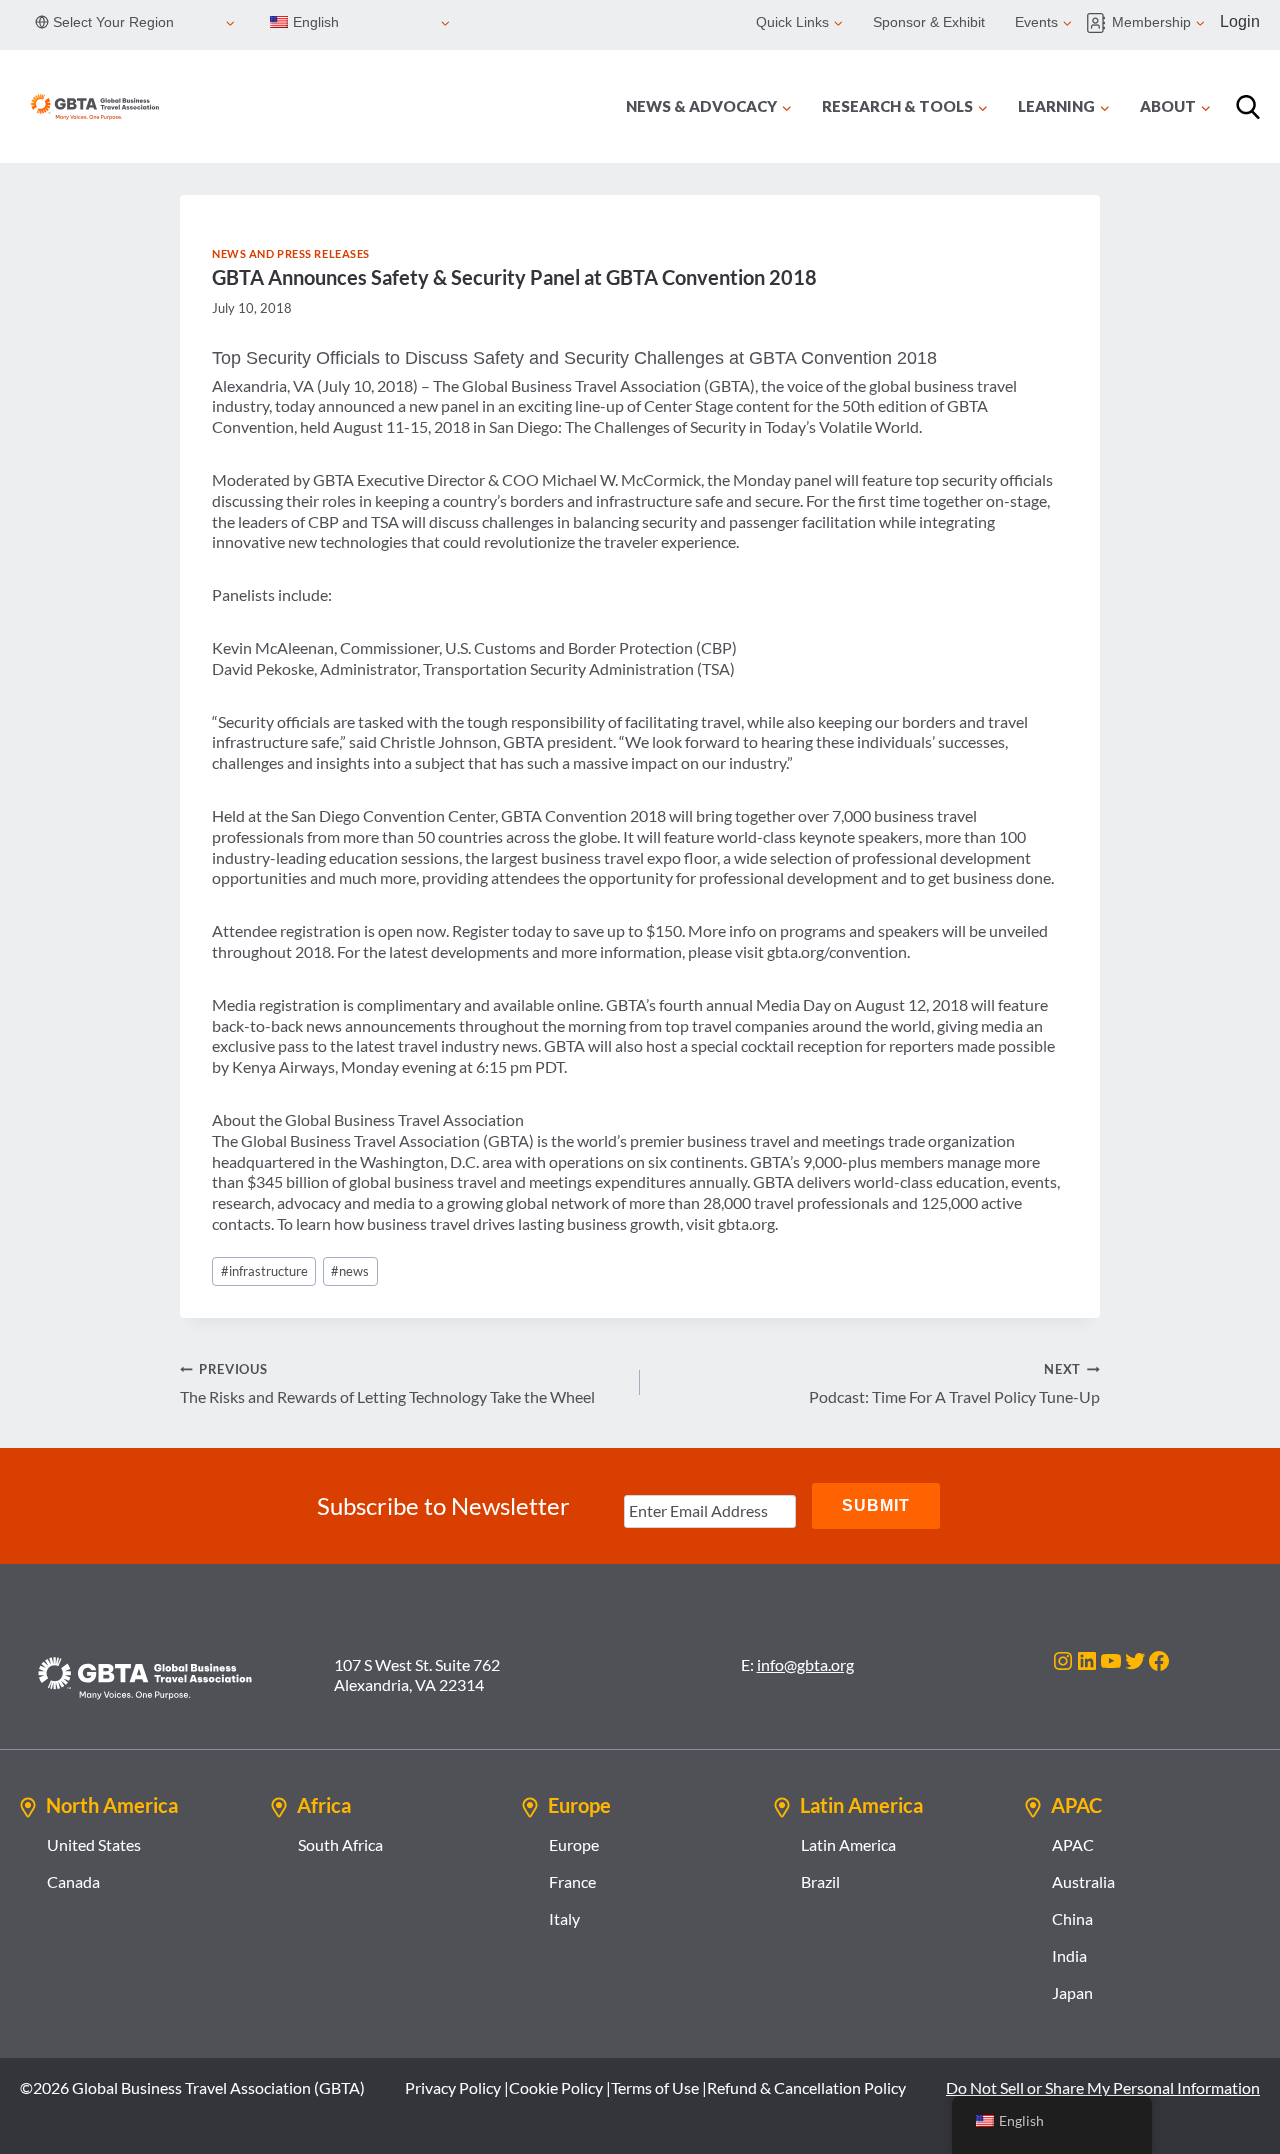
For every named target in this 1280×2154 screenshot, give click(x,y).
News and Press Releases (291, 253)
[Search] (1248, 107)
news (350, 1271)
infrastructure (264, 1271)
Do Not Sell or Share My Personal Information (1103, 2087)
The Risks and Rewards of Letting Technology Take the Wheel (387, 1383)
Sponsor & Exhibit (929, 22)
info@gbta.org (805, 1664)
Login (1240, 21)
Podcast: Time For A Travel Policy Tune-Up (954, 1383)
